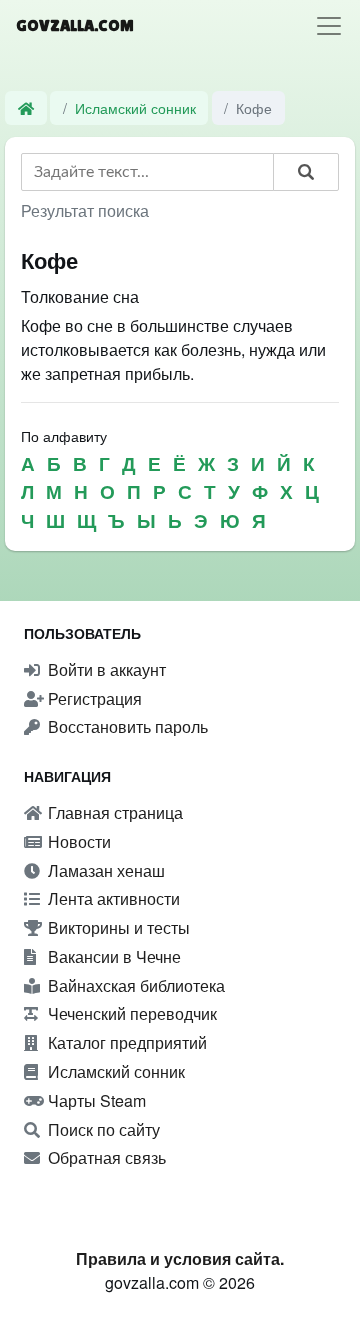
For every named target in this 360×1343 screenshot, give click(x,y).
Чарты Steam (95, 1100)
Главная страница (113, 812)
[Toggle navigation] (329, 26)
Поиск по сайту (102, 1129)
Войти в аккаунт (105, 669)
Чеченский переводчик (130, 1013)
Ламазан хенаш (104, 870)
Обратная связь (105, 1157)
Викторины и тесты (117, 927)
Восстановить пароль (126, 726)
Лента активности (112, 898)
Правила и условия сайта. (180, 1258)
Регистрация (93, 698)
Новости (77, 841)
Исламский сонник (135, 107)
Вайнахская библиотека (134, 985)
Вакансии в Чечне (112, 956)
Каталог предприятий (125, 1042)
